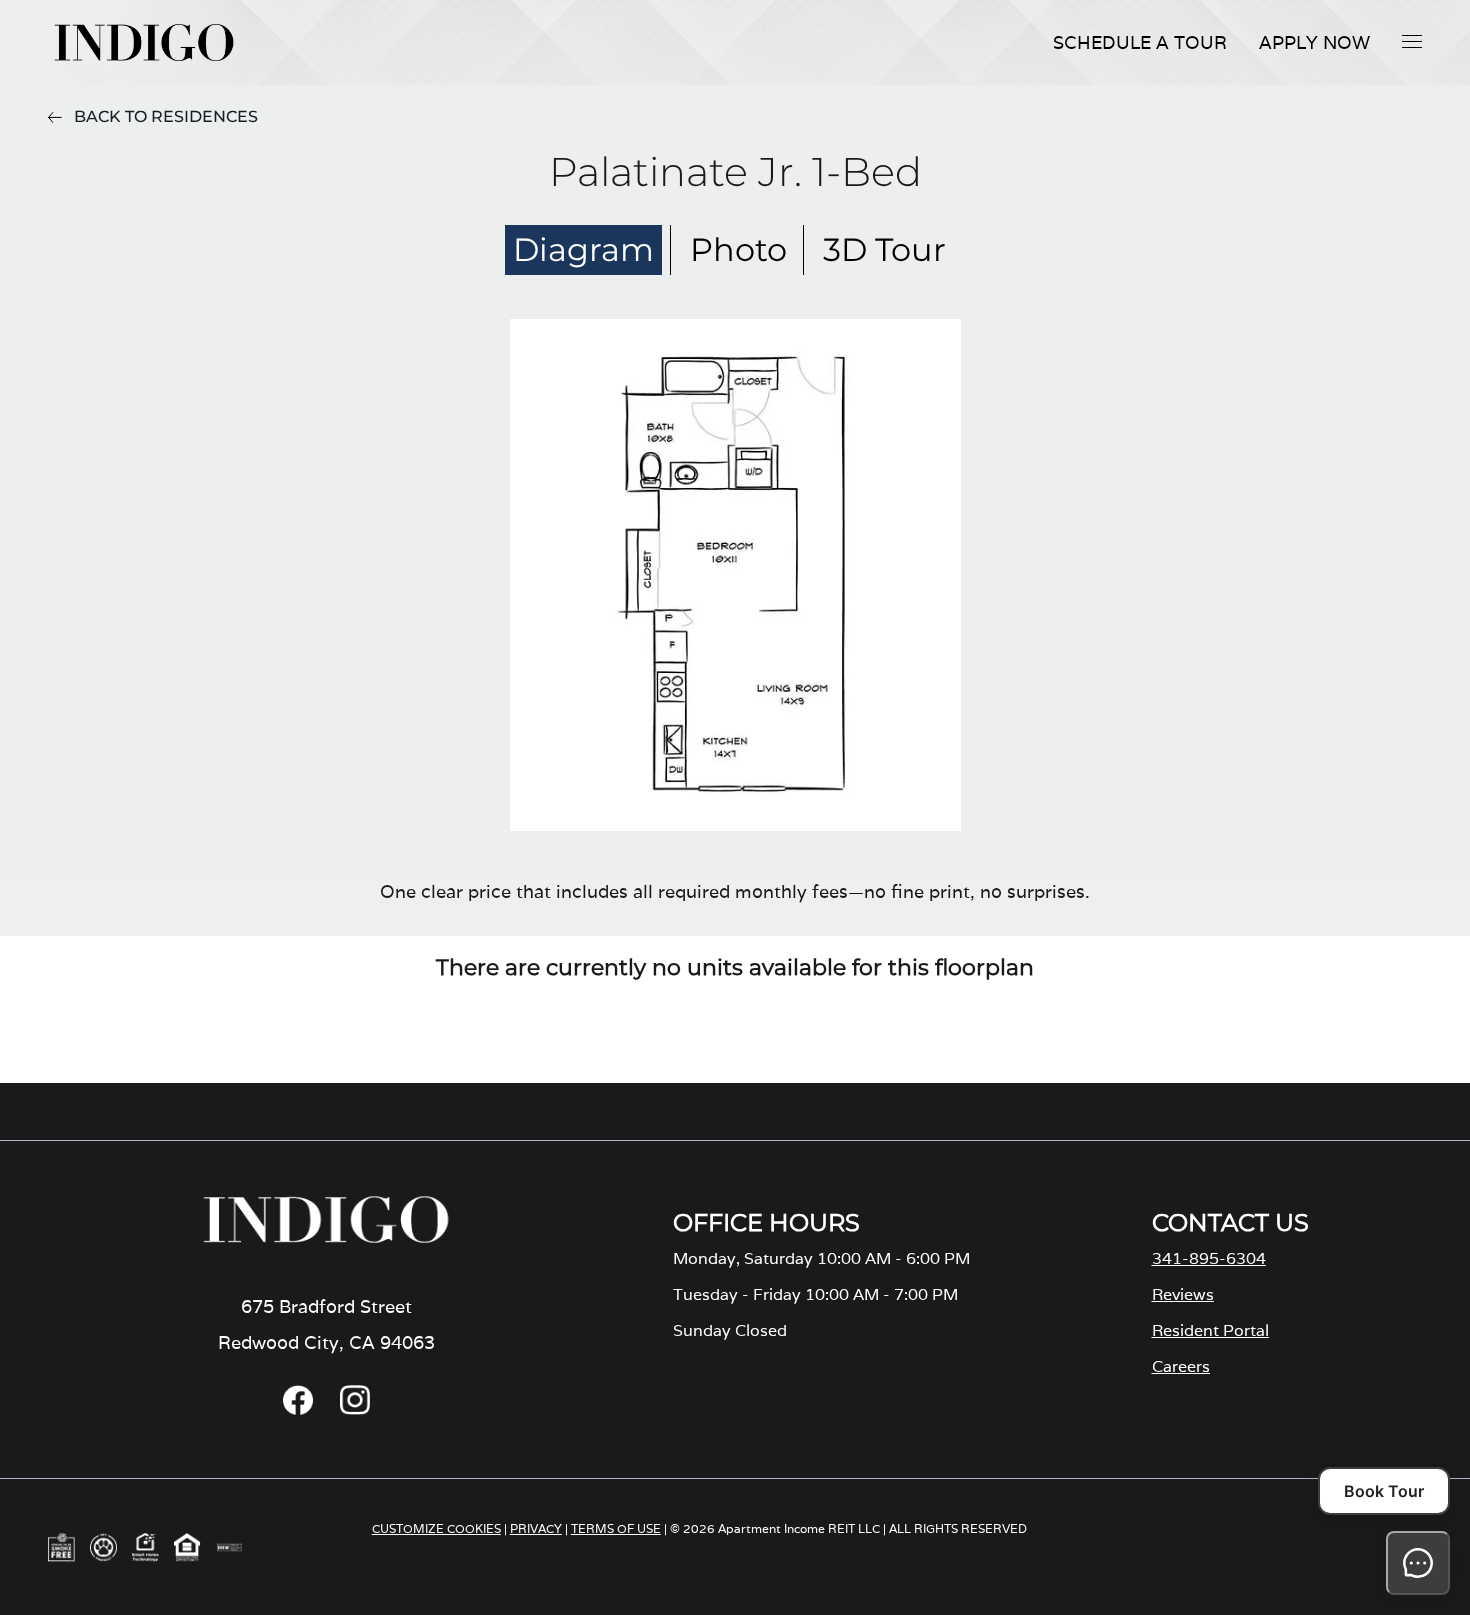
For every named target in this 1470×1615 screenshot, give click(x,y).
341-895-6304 (1209, 1258)
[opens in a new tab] (298, 1409)
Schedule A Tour (1140, 42)
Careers (1181, 1366)
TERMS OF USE (616, 1528)
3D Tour (884, 249)
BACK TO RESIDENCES (166, 116)
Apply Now (1314, 42)
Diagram (583, 249)
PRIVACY (536, 1528)
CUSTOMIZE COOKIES (436, 1528)
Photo (738, 249)
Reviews (1183, 1294)
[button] (1412, 41)
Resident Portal (1210, 1330)
